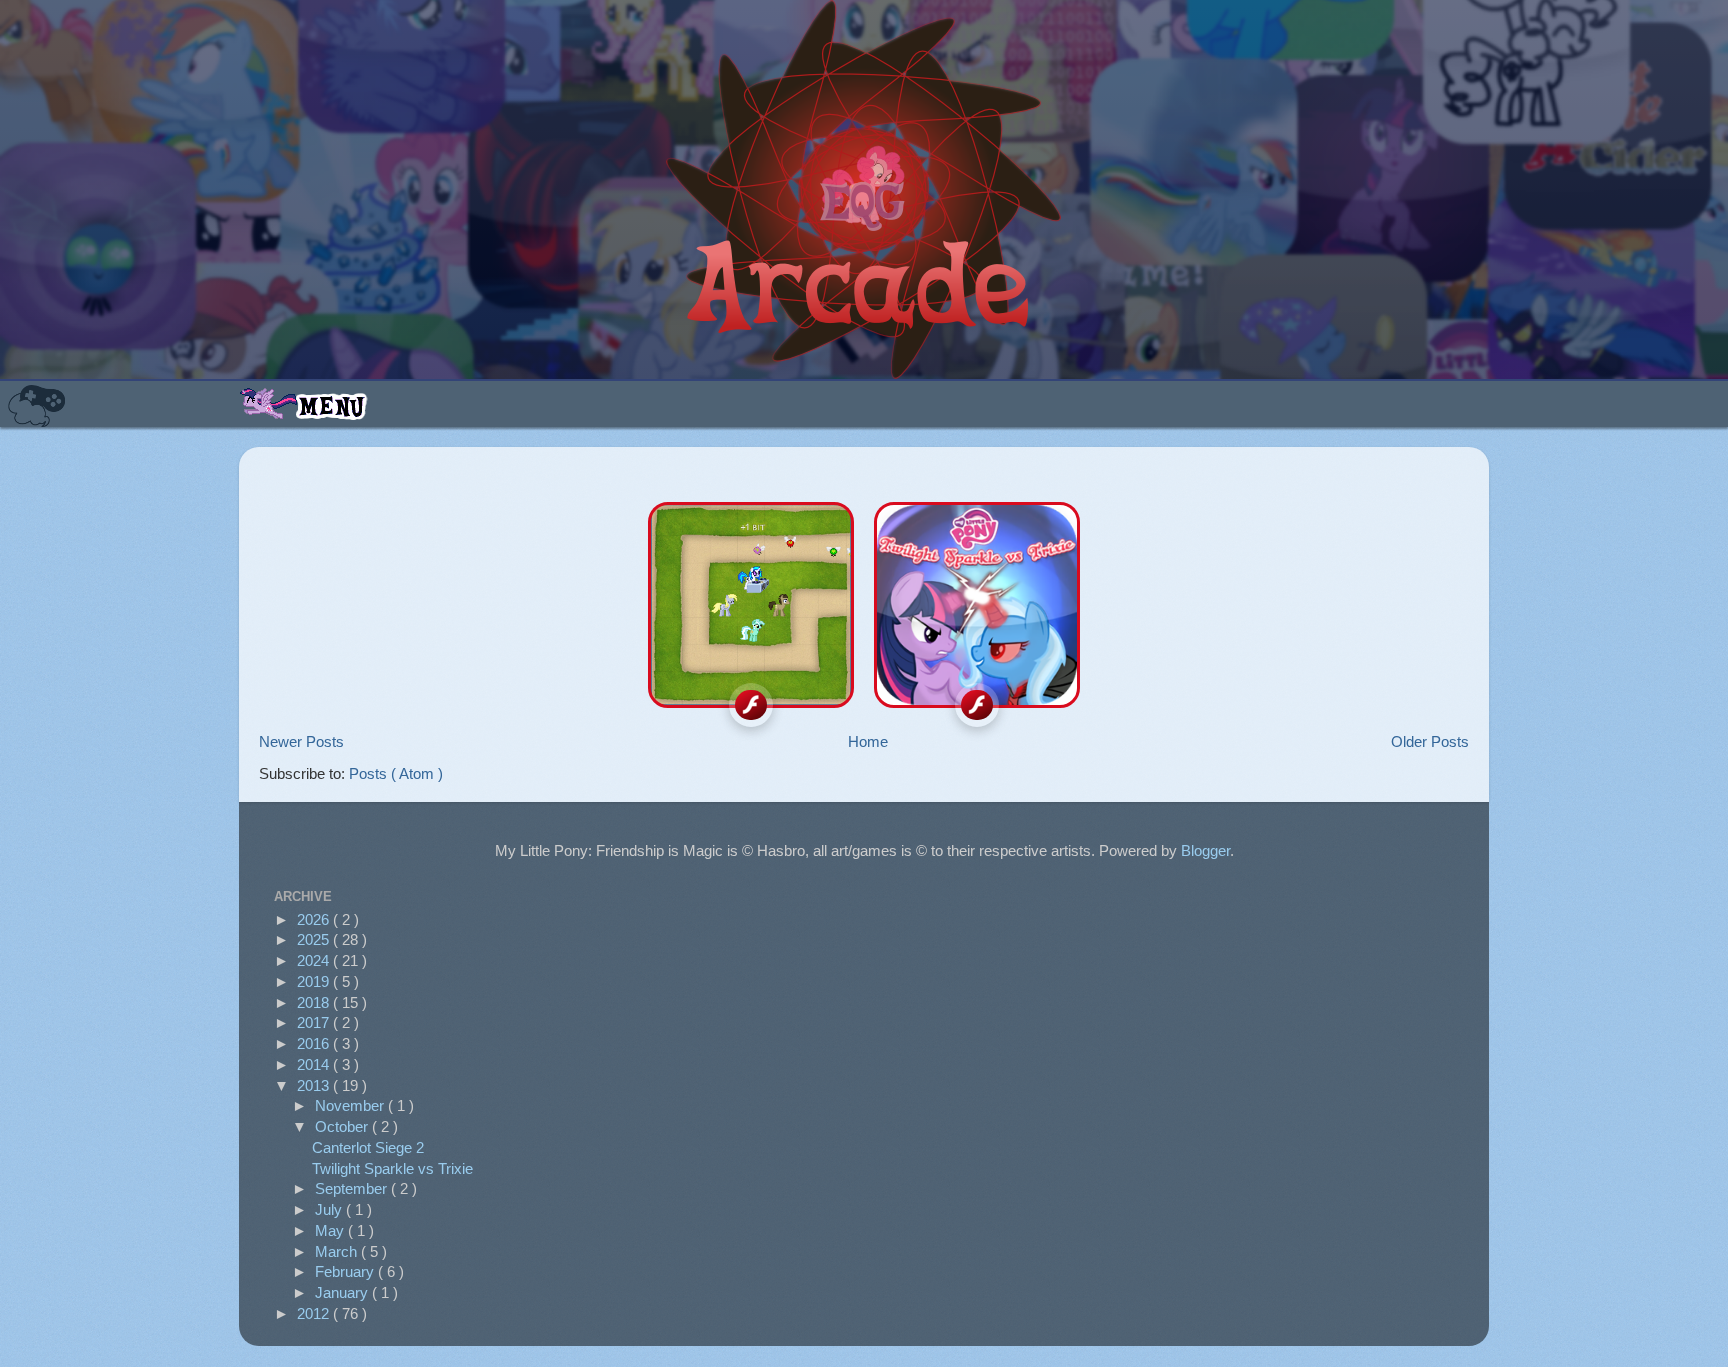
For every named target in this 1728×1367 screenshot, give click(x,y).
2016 (315, 1043)
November (351, 1105)
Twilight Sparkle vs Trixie (392, 1168)
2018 (315, 1002)
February (346, 1271)
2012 (315, 1313)
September (353, 1188)
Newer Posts (301, 741)
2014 (315, 1064)
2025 (315, 939)
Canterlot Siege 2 (368, 1147)
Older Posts (1430, 741)
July (330, 1209)
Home (868, 741)
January (343, 1292)
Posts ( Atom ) (396, 773)
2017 (315, 1022)
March (338, 1251)
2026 (315, 919)
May (331, 1230)
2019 (315, 981)
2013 (315, 1085)
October (343, 1126)
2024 (315, 960)
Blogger (1205, 850)
